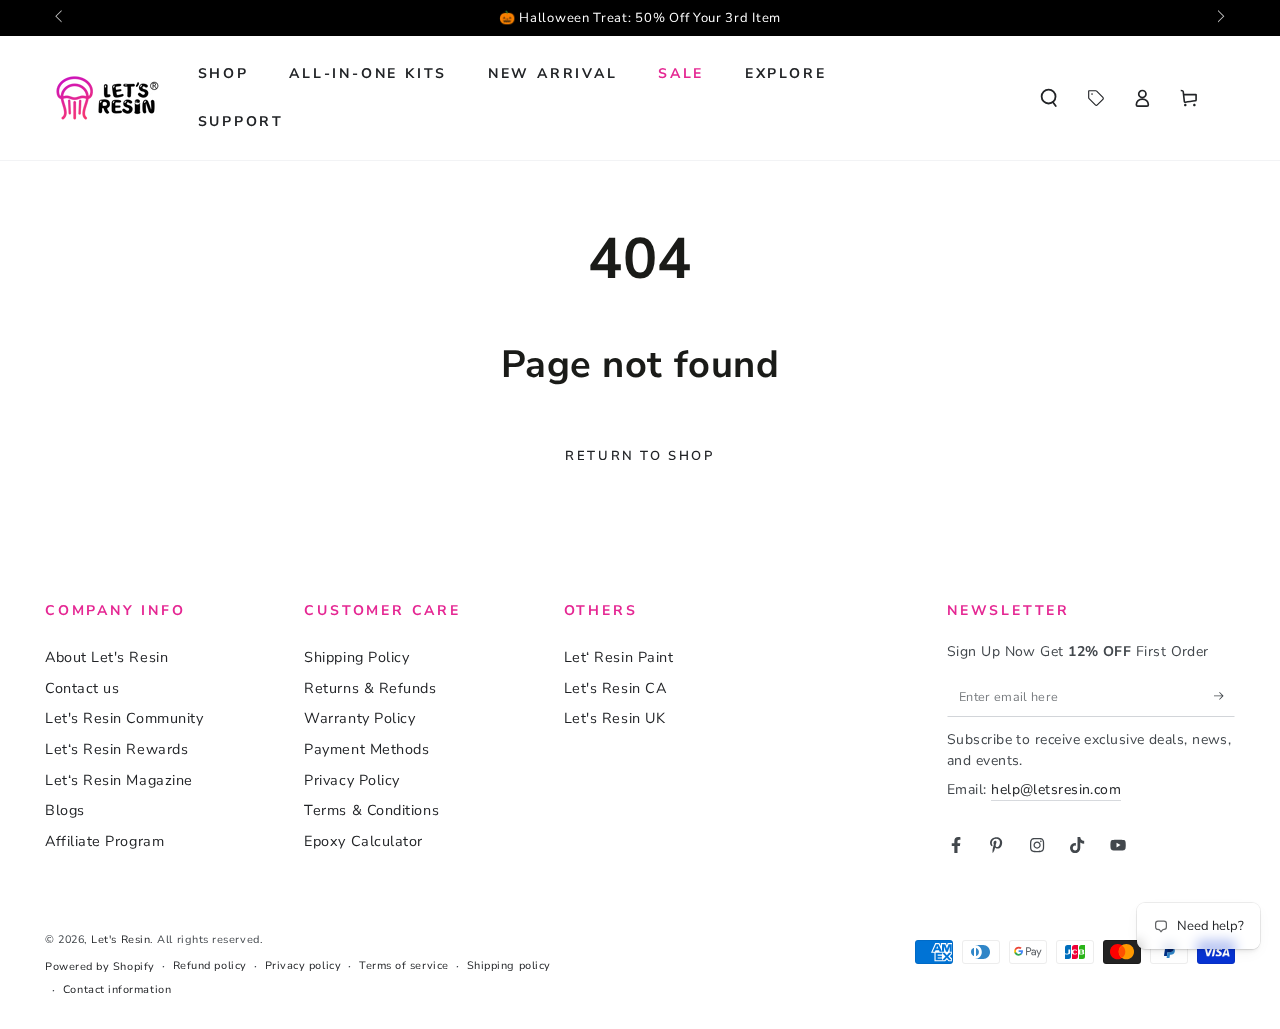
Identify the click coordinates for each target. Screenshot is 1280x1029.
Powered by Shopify (100, 966)
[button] (1048, 98)
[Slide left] (60, 18)
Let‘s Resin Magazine (119, 780)
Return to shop (639, 456)
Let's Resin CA (615, 688)
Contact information (117, 989)
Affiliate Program (104, 841)
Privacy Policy (352, 780)
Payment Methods (366, 749)
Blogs (65, 810)
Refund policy (210, 965)
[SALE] (1095, 98)
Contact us (82, 688)
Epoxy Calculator (363, 841)
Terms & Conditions (371, 810)
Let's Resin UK (615, 718)
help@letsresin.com (1056, 789)
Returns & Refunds (370, 688)
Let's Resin (120, 939)
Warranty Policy (359, 718)
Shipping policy (509, 965)
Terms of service (404, 965)
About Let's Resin (106, 657)
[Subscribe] (1224, 696)
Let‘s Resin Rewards (116, 749)
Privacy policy (303, 965)
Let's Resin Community (124, 718)
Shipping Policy (356, 657)
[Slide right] (1219, 18)
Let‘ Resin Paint (619, 657)
